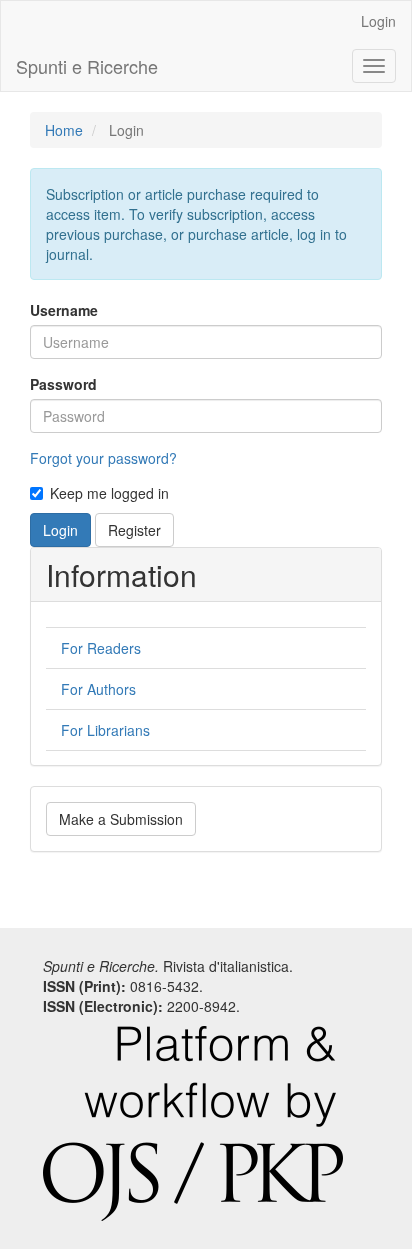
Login (378, 21)
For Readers (101, 648)
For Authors (98, 689)
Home (64, 130)
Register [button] (134, 530)
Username (64, 310)
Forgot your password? (103, 458)
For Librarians (105, 730)
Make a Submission (121, 819)
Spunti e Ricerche (87, 66)
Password (63, 384)
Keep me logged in (109, 493)
